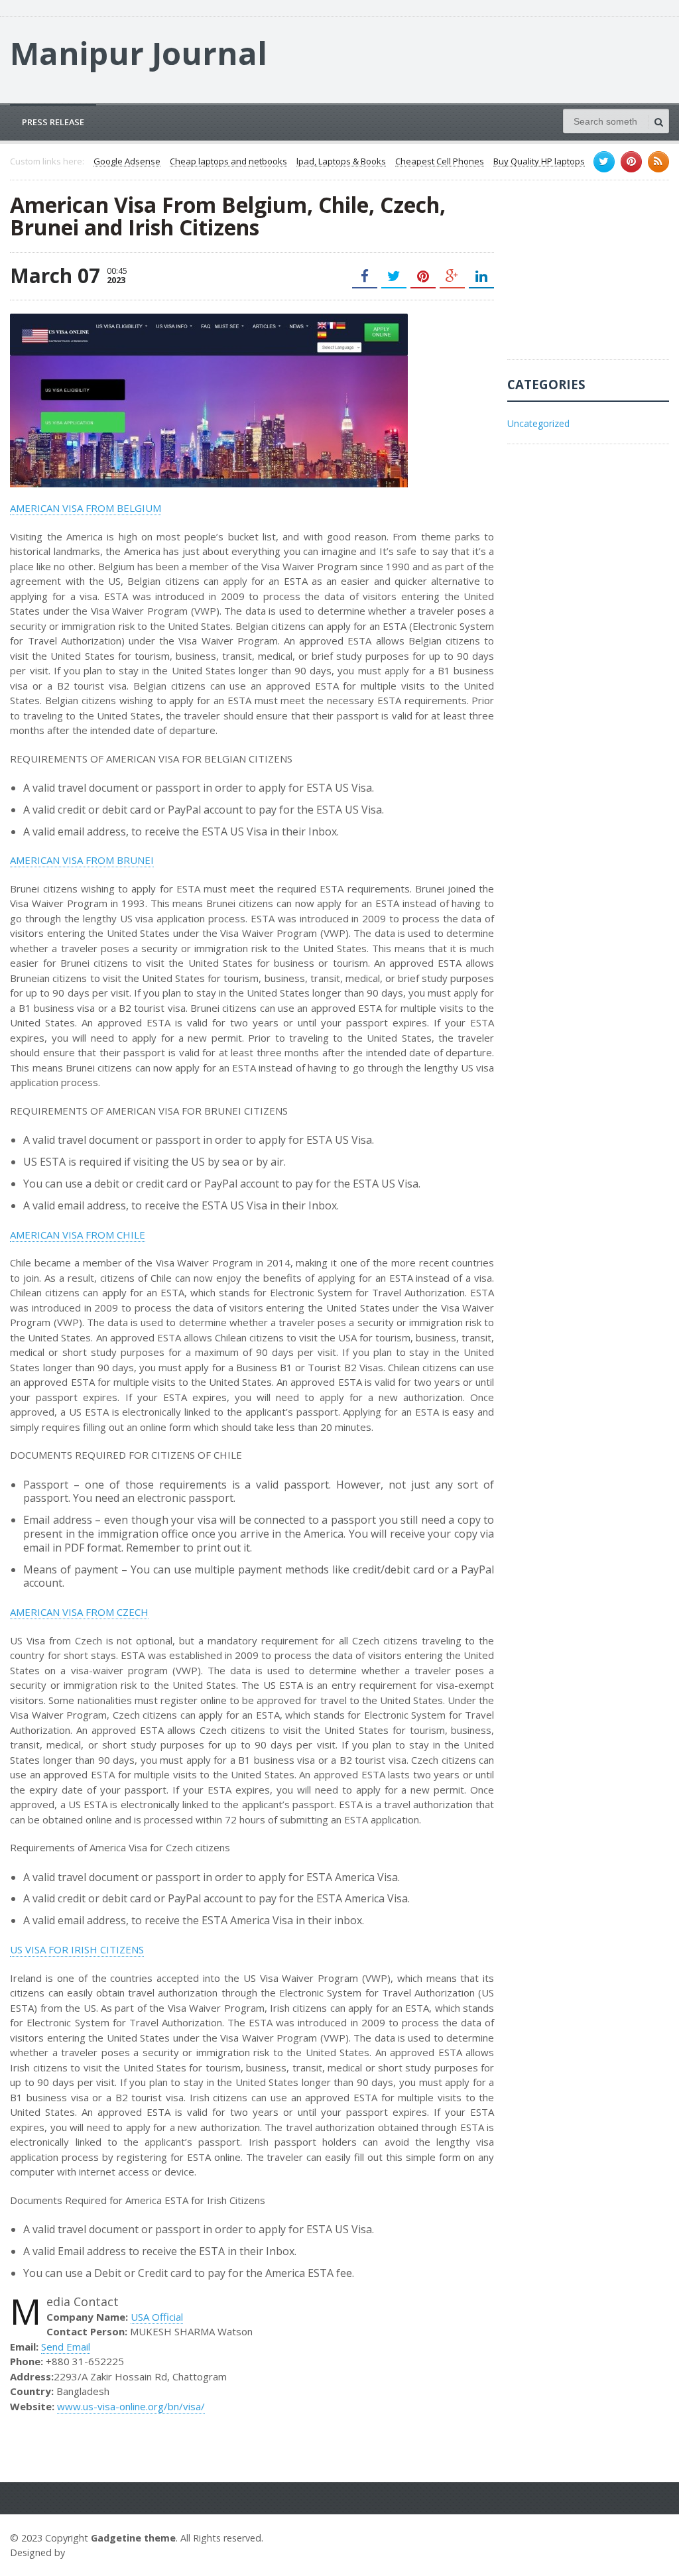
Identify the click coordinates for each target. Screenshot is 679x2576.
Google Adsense (127, 162)
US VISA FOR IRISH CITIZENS (77, 1949)
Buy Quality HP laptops (539, 162)
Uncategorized (538, 423)
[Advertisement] (593, 276)
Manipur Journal (139, 53)
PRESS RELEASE (53, 122)
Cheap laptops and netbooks (228, 162)
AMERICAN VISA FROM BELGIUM (86, 508)
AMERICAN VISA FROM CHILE (78, 1235)
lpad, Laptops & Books (341, 162)
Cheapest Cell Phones (440, 162)
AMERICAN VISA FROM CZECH (79, 1612)
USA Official (157, 2317)
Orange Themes (107, 2552)
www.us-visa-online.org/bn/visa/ (131, 2406)
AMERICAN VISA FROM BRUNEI (82, 860)
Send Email (66, 2347)
